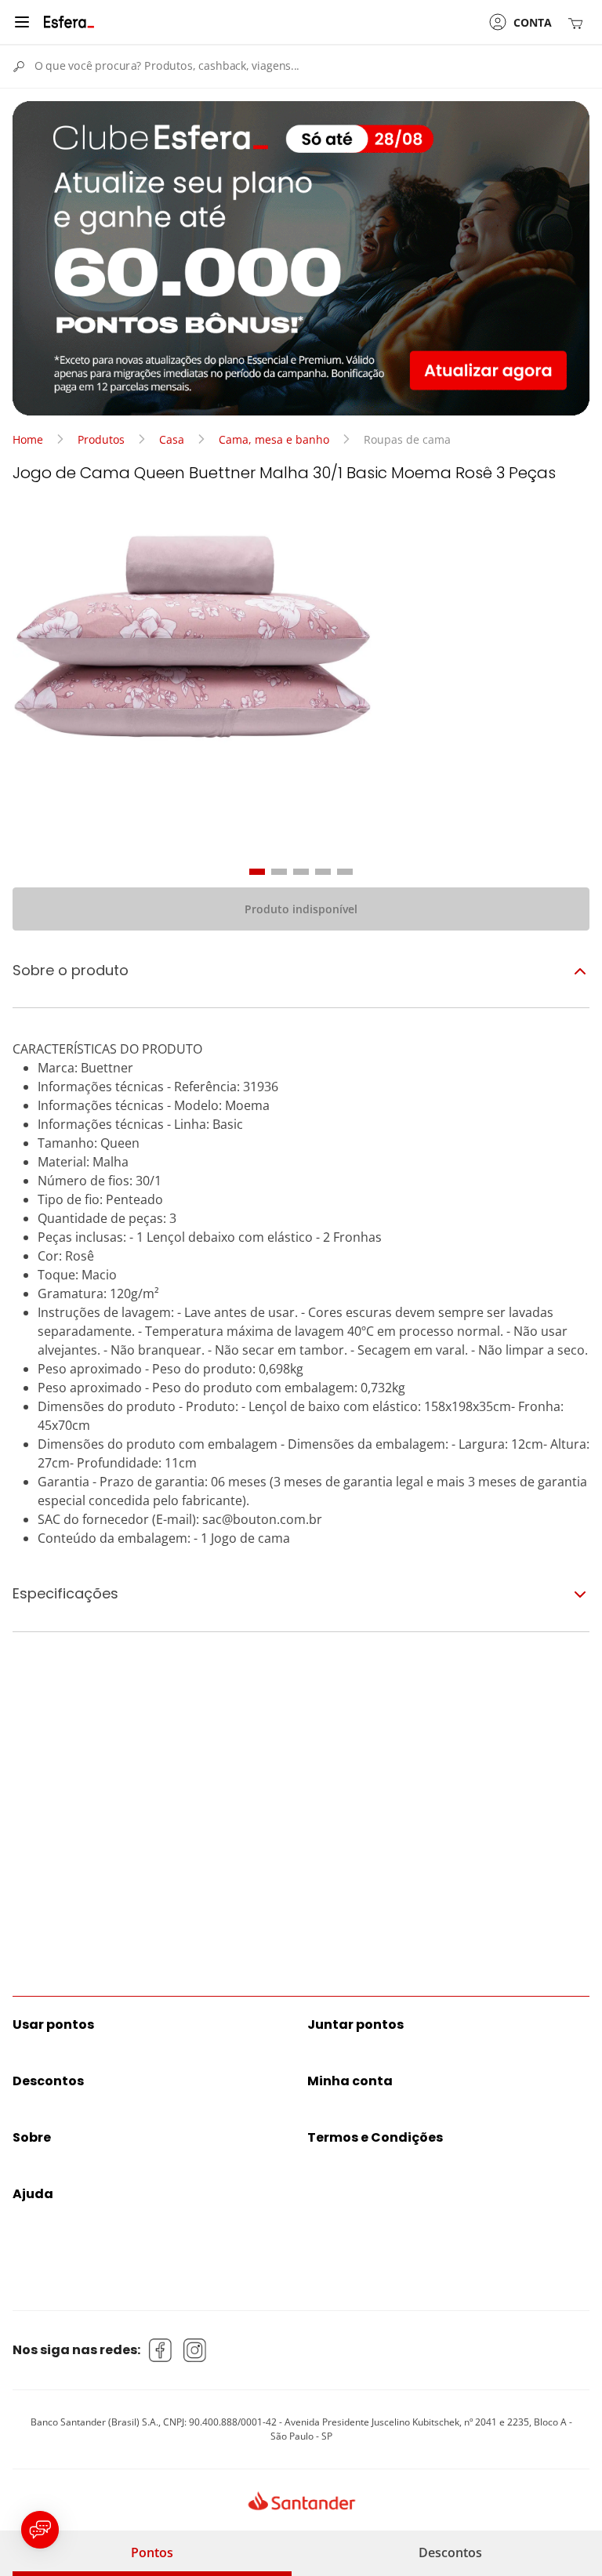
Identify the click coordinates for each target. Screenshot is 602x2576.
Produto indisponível (301, 909)
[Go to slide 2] (279, 872)
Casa (172, 439)
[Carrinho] (578, 22)
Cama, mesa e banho (274, 439)
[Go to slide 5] (345, 872)
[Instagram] (195, 2350)
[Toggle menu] (22, 22)
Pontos (152, 2552)
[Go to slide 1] (257, 872)
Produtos (101, 439)
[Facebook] (161, 2350)
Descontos (450, 2552)
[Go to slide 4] (323, 872)
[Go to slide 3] (301, 872)
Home (28, 439)
